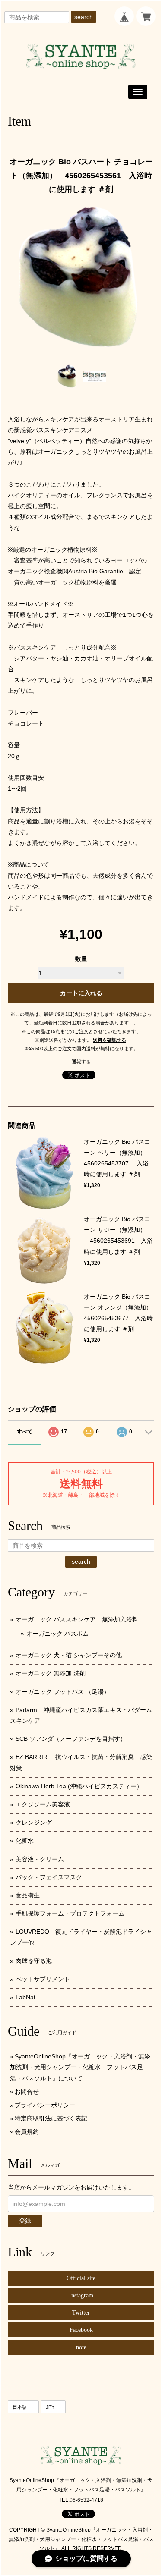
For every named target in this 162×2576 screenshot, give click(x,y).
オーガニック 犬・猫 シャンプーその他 (69, 1655)
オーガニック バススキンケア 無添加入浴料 (80, 1619)
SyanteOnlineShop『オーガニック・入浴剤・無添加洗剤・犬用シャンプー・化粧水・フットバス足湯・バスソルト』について (80, 2067)
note (81, 2347)
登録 (25, 2221)
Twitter (81, 2313)
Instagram (81, 2295)
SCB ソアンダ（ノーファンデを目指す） (71, 1739)
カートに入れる (81, 993)
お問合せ (27, 2092)
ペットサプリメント (43, 1979)
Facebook (81, 2330)
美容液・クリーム (40, 1859)
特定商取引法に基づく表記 (51, 2118)
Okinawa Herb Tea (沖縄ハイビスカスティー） (79, 1786)
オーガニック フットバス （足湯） (63, 1692)
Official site (81, 2278)
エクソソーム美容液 (43, 1804)
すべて (25, 1432)
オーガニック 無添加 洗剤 (51, 1673)
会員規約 (27, 2132)
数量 (81, 959)
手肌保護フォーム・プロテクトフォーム (70, 1913)
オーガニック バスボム (57, 1634)
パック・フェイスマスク (49, 1877)
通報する (81, 1062)
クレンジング (34, 1822)
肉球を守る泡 (34, 1961)
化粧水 (25, 1841)
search (84, 17)
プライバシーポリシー (45, 2105)
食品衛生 (28, 1895)
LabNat (25, 1997)
